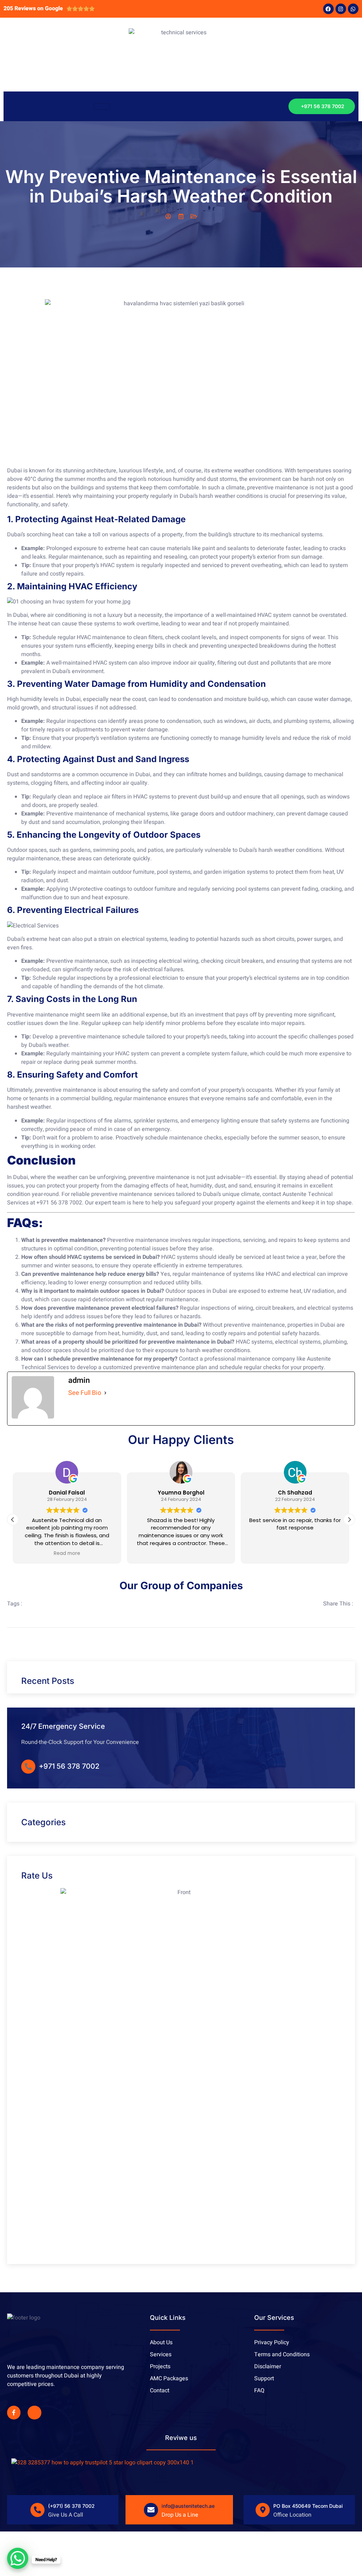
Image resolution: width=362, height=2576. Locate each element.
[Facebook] (328, 9)
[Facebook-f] (14, 2412)
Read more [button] (67, 1554)
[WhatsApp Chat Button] (18, 2558)
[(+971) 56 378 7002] (37, 2510)
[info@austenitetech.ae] (151, 2510)
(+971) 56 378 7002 (71, 2506)
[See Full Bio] (105, 1393)
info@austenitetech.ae (188, 2506)
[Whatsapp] (353, 9)
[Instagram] (341, 9)
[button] (349, 1520)
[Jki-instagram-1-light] (34, 2412)
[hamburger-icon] (102, 106)
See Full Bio (85, 1393)
